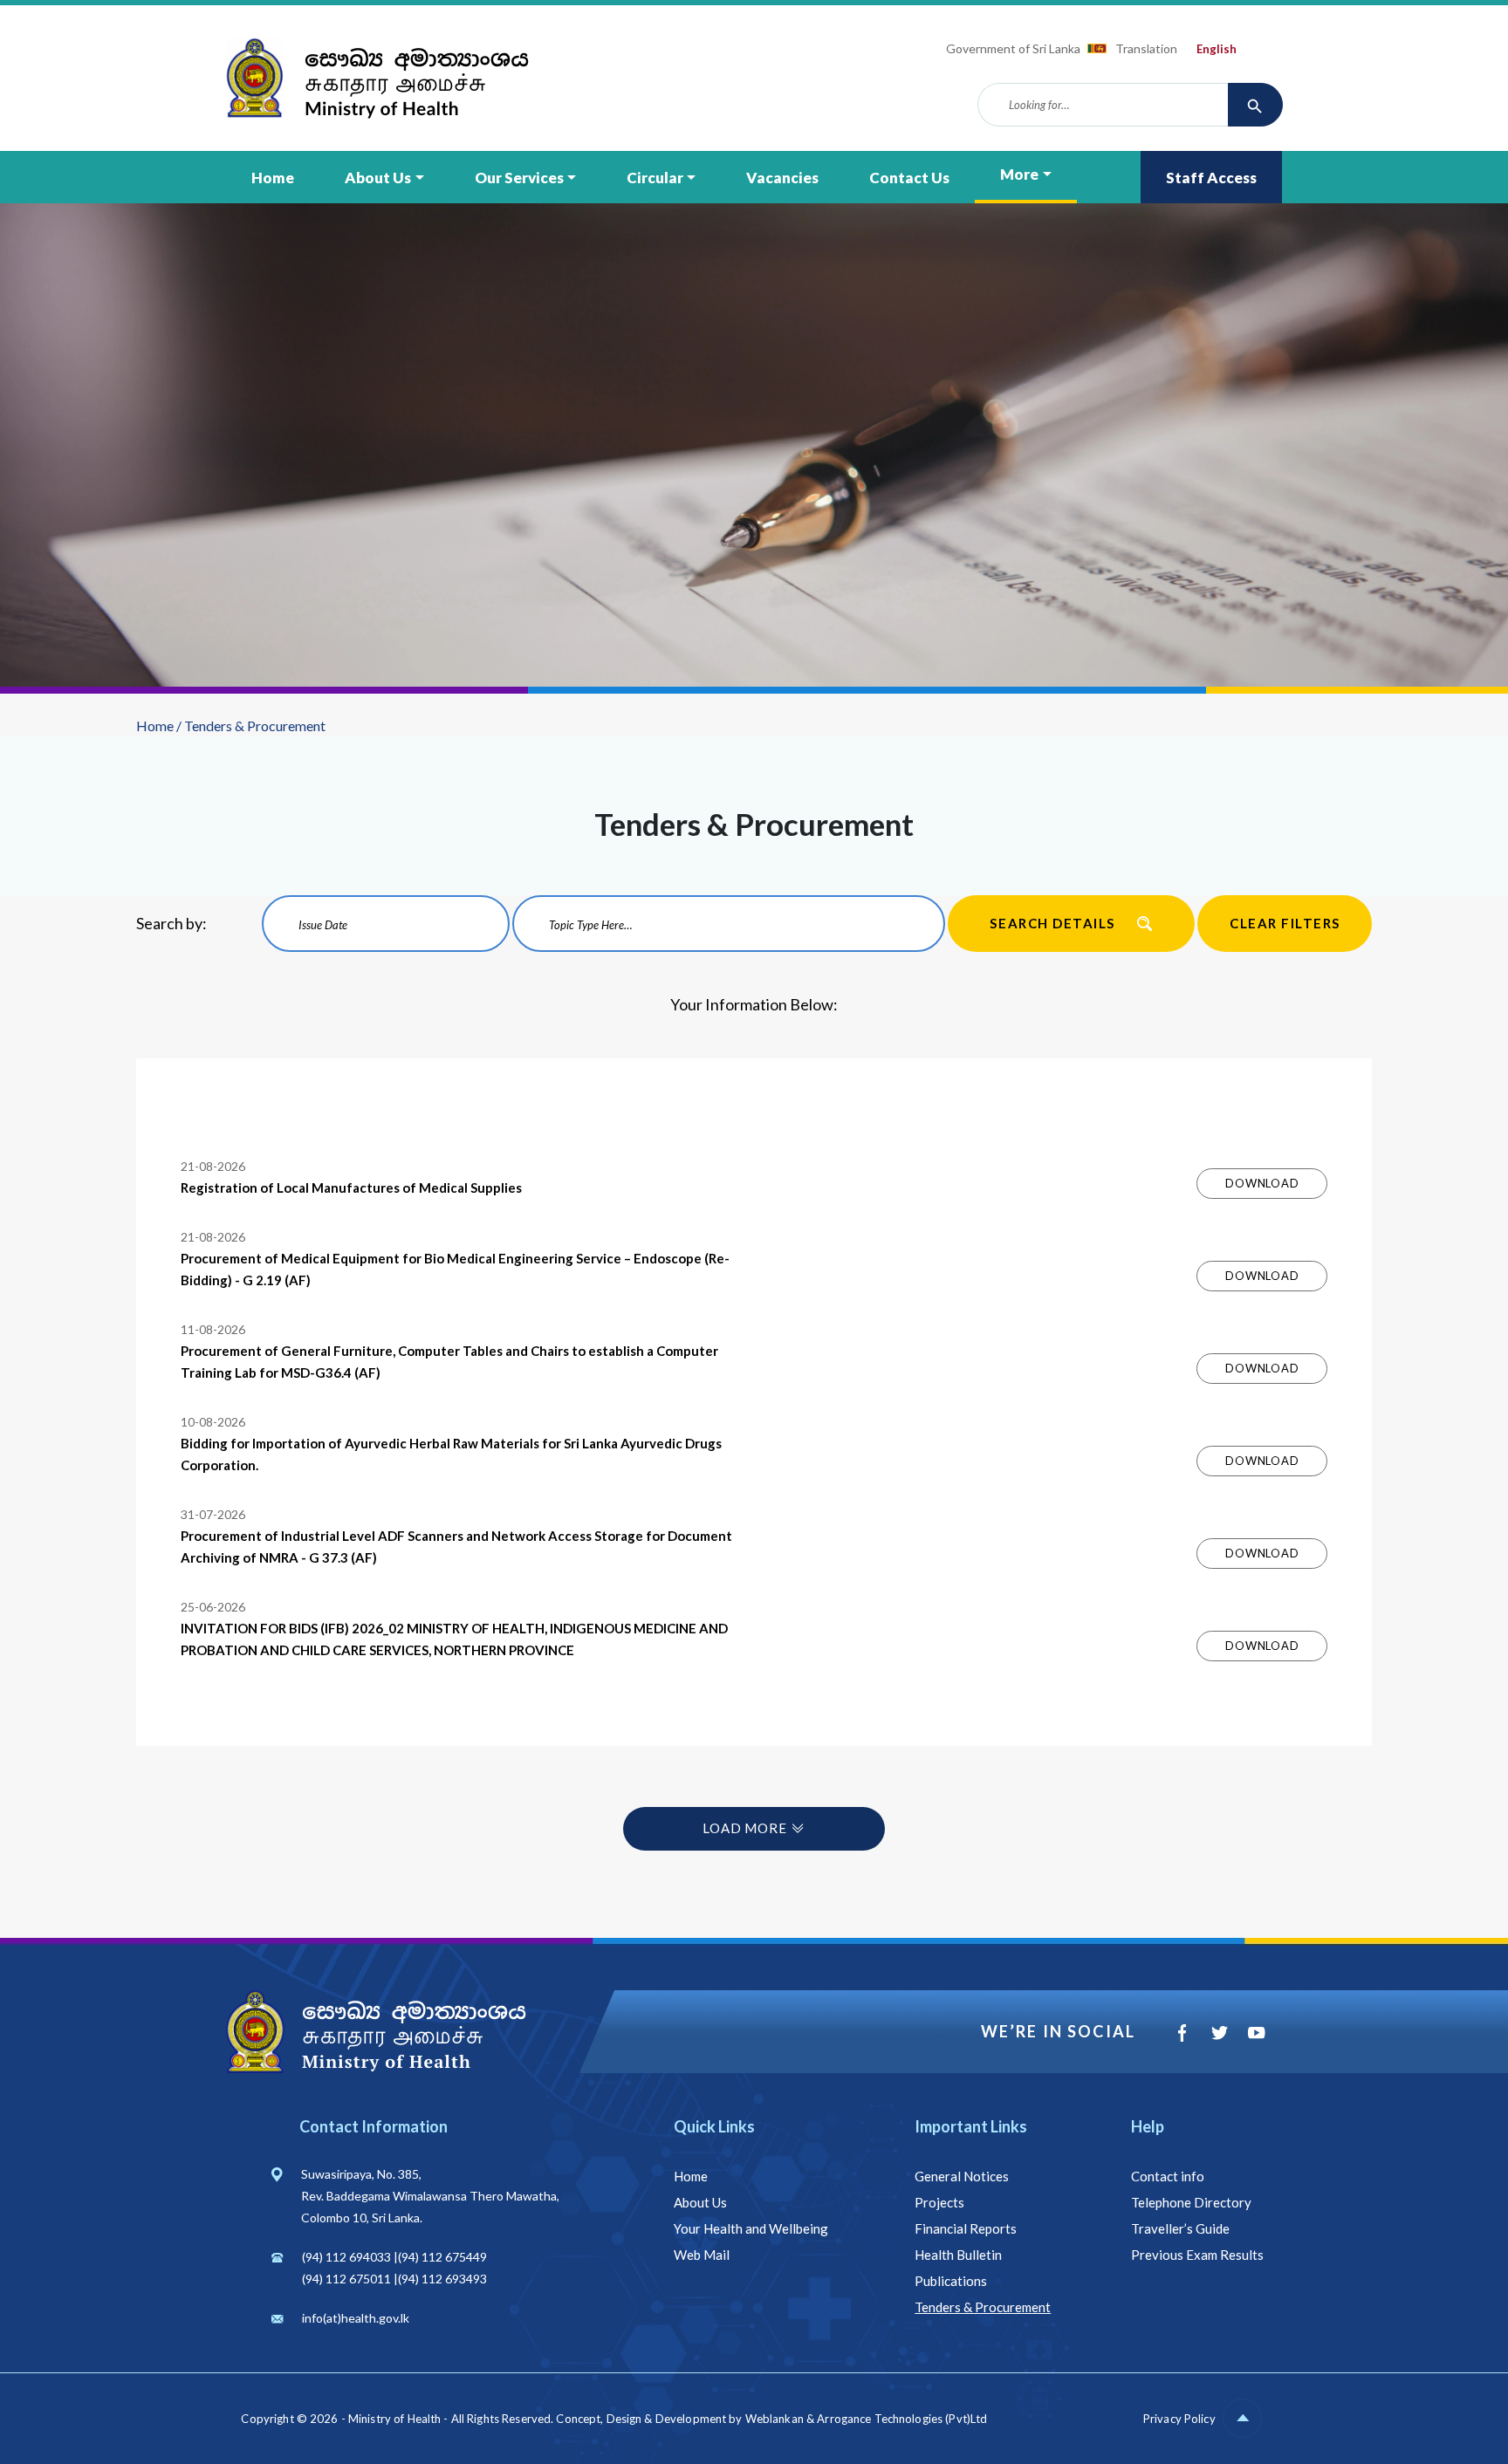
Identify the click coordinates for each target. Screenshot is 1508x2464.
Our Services (519, 178)
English (1217, 49)
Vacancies (782, 178)
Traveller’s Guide (1180, 2228)
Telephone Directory (1191, 2202)
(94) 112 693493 (442, 2279)
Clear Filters (1285, 923)
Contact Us (909, 178)
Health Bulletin (958, 2255)
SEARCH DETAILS (1052, 923)
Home (273, 178)
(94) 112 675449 (442, 2257)
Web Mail (702, 2255)
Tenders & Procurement (983, 2307)
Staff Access (1211, 178)
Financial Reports (966, 2228)
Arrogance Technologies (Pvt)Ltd (902, 2419)
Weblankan (775, 2419)
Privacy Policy (1179, 2419)
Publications (951, 2281)
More (1019, 174)
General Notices (962, 2176)
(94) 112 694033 (346, 2257)
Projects (939, 2202)
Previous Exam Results (1197, 2255)
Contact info (1168, 2176)
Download (1262, 1183)
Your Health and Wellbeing (751, 2228)
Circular (655, 178)
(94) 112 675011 (346, 2279)
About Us (378, 178)
